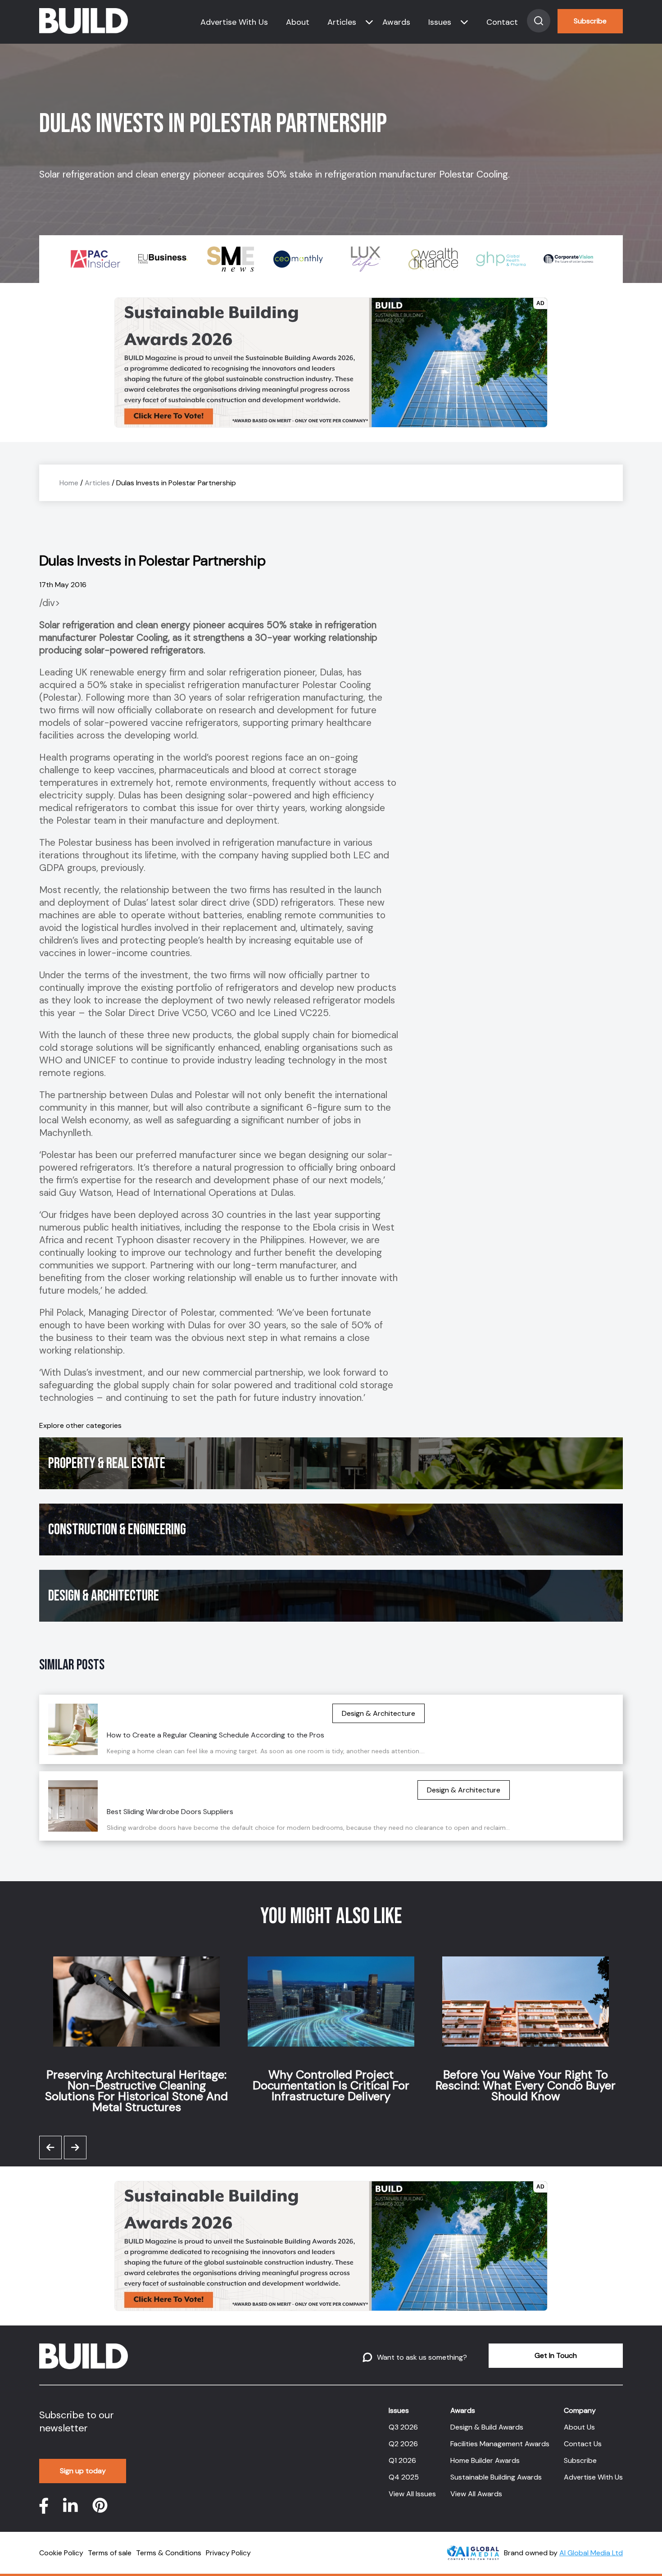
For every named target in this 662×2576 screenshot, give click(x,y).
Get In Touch (556, 2355)
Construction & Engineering (117, 1530)
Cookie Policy (61, 2553)
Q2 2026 (403, 2444)
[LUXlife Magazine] (298, 259)
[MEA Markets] (568, 259)
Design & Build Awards (487, 2427)
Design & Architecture (104, 1596)
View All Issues (412, 2494)
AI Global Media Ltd (591, 2553)
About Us (579, 2427)
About (298, 22)
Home (69, 483)
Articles (342, 22)
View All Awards (476, 2494)
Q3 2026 (403, 2427)
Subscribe (590, 21)
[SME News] (163, 259)
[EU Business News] (95, 259)
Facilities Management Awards (500, 2444)
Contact (502, 22)
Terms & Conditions (169, 2553)
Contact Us (583, 2444)
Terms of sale (110, 2553)
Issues (440, 22)
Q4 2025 (404, 2477)
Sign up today (83, 2471)
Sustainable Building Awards (496, 2477)
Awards (396, 22)
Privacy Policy (228, 2553)
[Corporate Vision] (501, 259)
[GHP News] (433, 259)
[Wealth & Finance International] (366, 259)
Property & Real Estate (107, 1463)
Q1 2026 (402, 2460)
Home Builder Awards (485, 2460)
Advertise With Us (234, 22)
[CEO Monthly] (231, 259)
